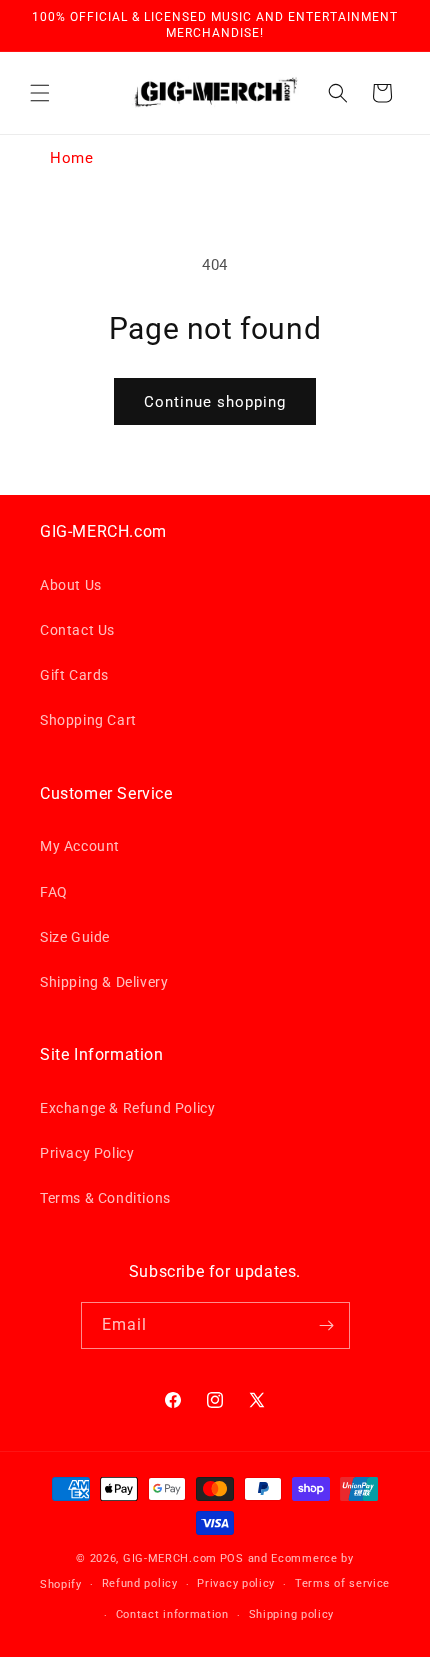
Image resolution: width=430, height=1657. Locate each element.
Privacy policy (236, 1583)
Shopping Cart (88, 720)
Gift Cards (74, 675)
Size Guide (75, 937)
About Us (71, 585)
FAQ (54, 892)
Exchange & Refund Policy (127, 1108)
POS (232, 1558)
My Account (80, 846)
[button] (40, 93)
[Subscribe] (327, 1325)
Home (71, 158)
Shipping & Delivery (104, 982)
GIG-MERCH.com (170, 1558)
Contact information (172, 1614)
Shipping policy (292, 1614)
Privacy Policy (87, 1153)
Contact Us (77, 630)
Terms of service (342, 1583)
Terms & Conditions (105, 1198)
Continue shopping (215, 402)
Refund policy (140, 1583)
